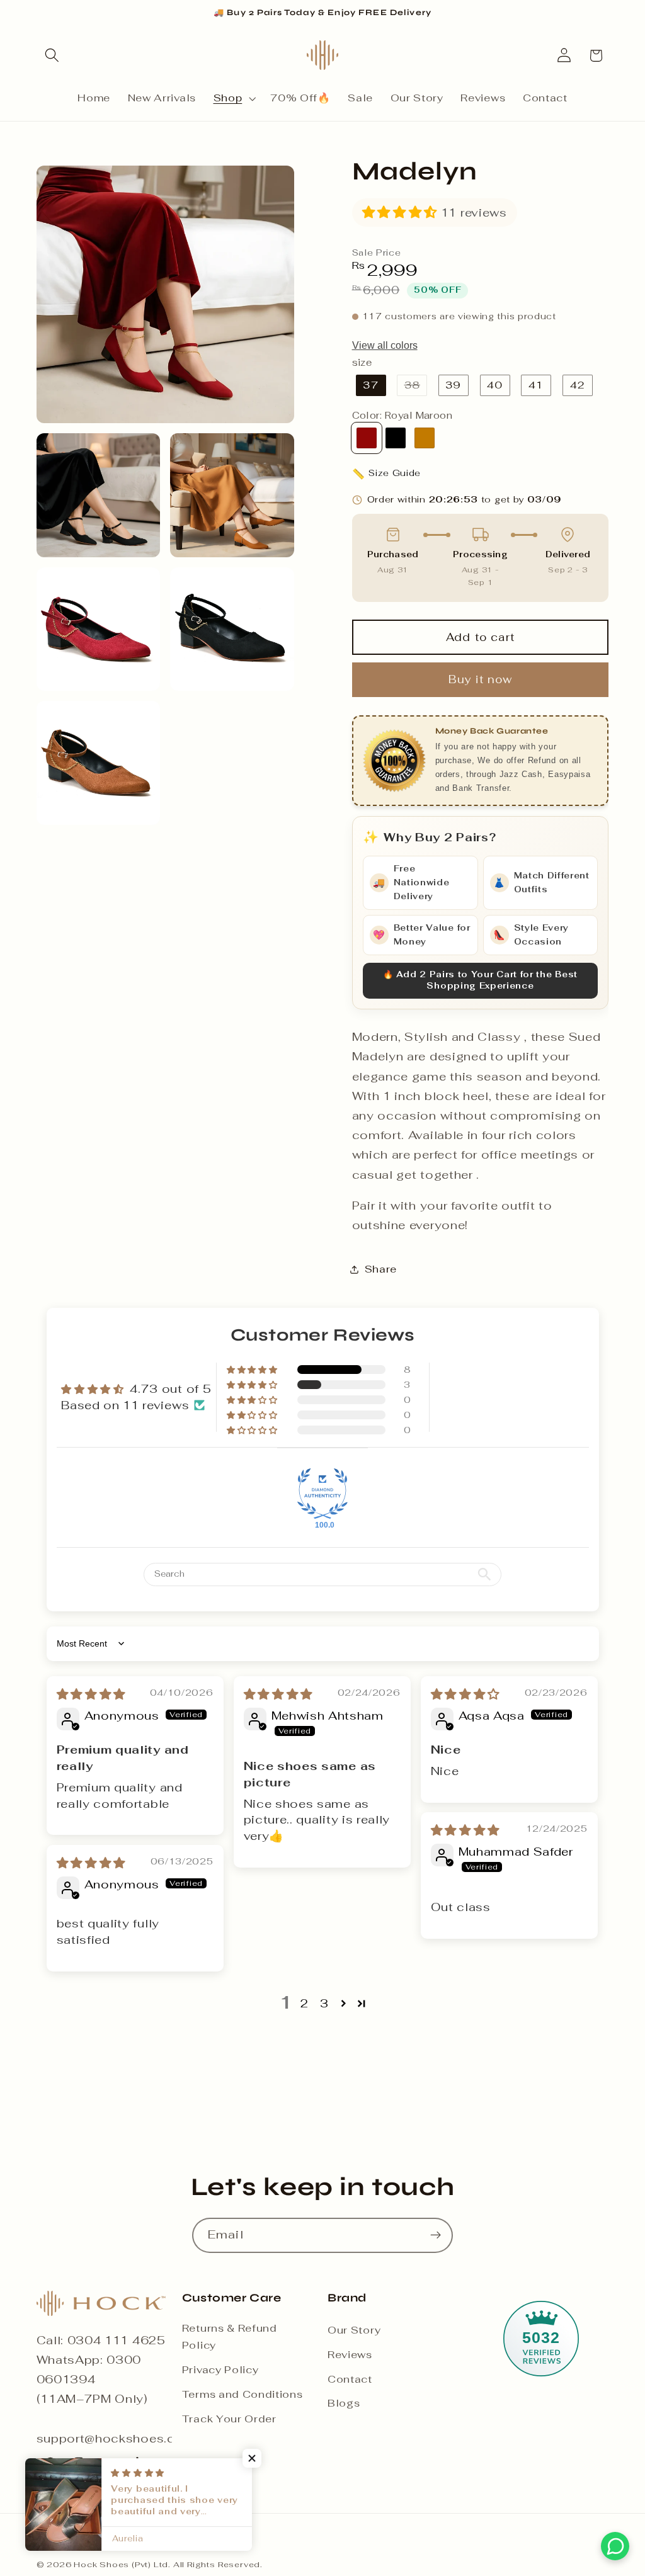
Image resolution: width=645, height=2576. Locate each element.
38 (416, 387)
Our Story (354, 2330)
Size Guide (387, 474)
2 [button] (305, 2003)
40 (495, 385)
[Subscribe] (436, 2235)
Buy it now (481, 679)
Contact (350, 2379)
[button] (53, 56)
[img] (91, 1694)
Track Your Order (229, 2419)
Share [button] (381, 1269)
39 (453, 385)
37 (370, 385)
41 (536, 385)
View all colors (385, 345)
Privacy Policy (220, 2370)
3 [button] (324, 2003)
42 (578, 385)
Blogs (344, 2403)
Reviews (350, 2355)
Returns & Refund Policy (230, 2337)
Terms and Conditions (243, 2394)
